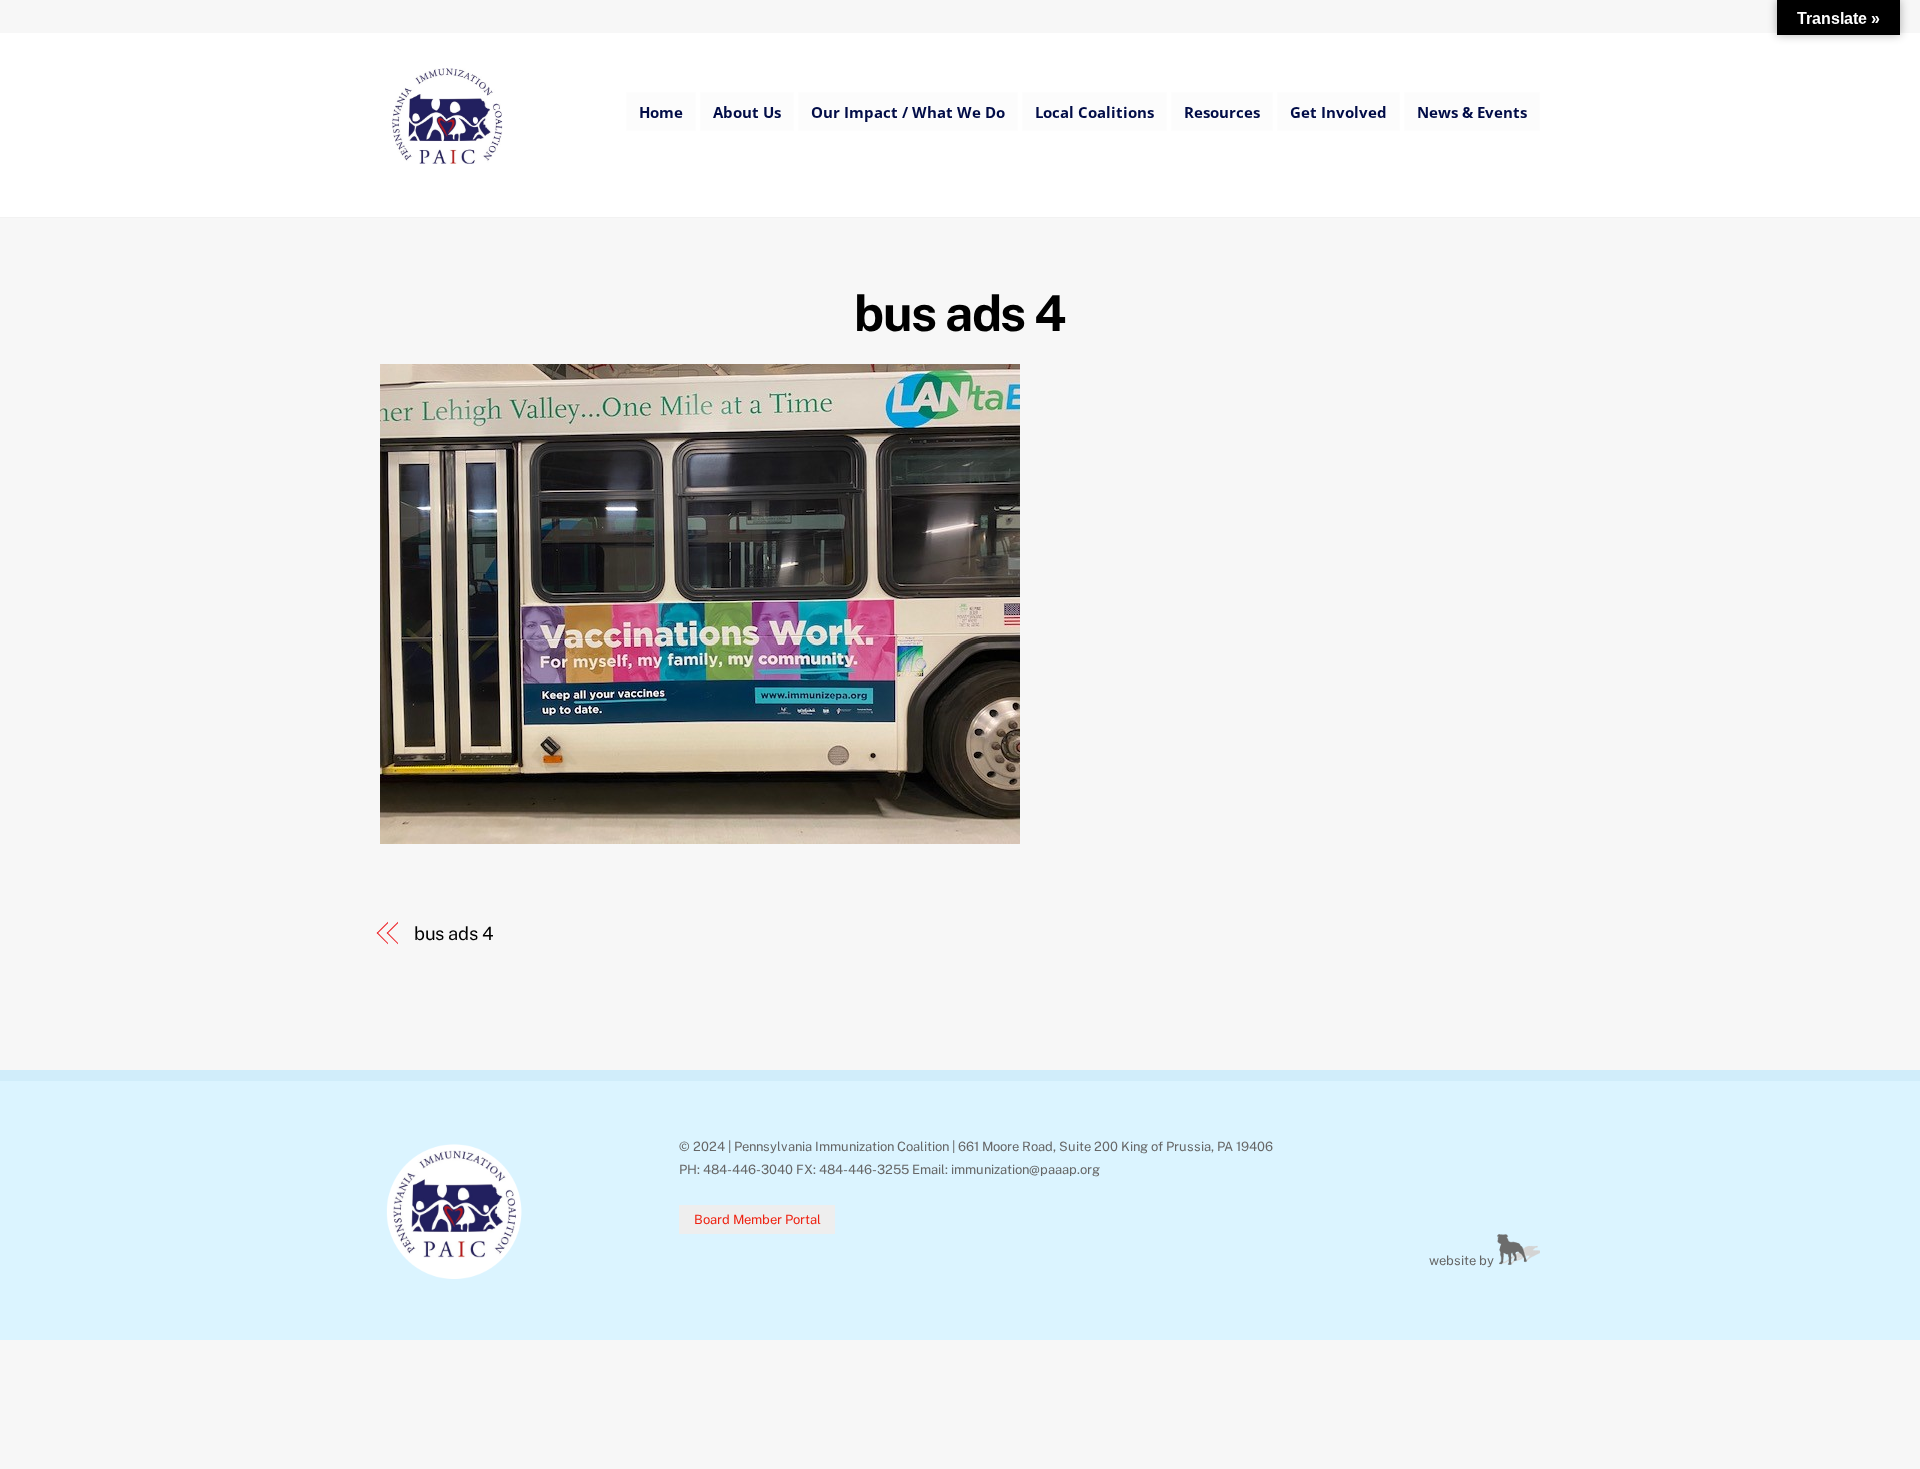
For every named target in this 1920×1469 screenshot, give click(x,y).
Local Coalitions (1094, 112)
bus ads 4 (960, 313)
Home (661, 112)
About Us (747, 112)
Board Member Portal (757, 1219)
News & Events (1472, 112)
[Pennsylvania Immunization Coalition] (447, 179)
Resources (1222, 112)
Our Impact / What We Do (908, 112)
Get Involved (1338, 112)
